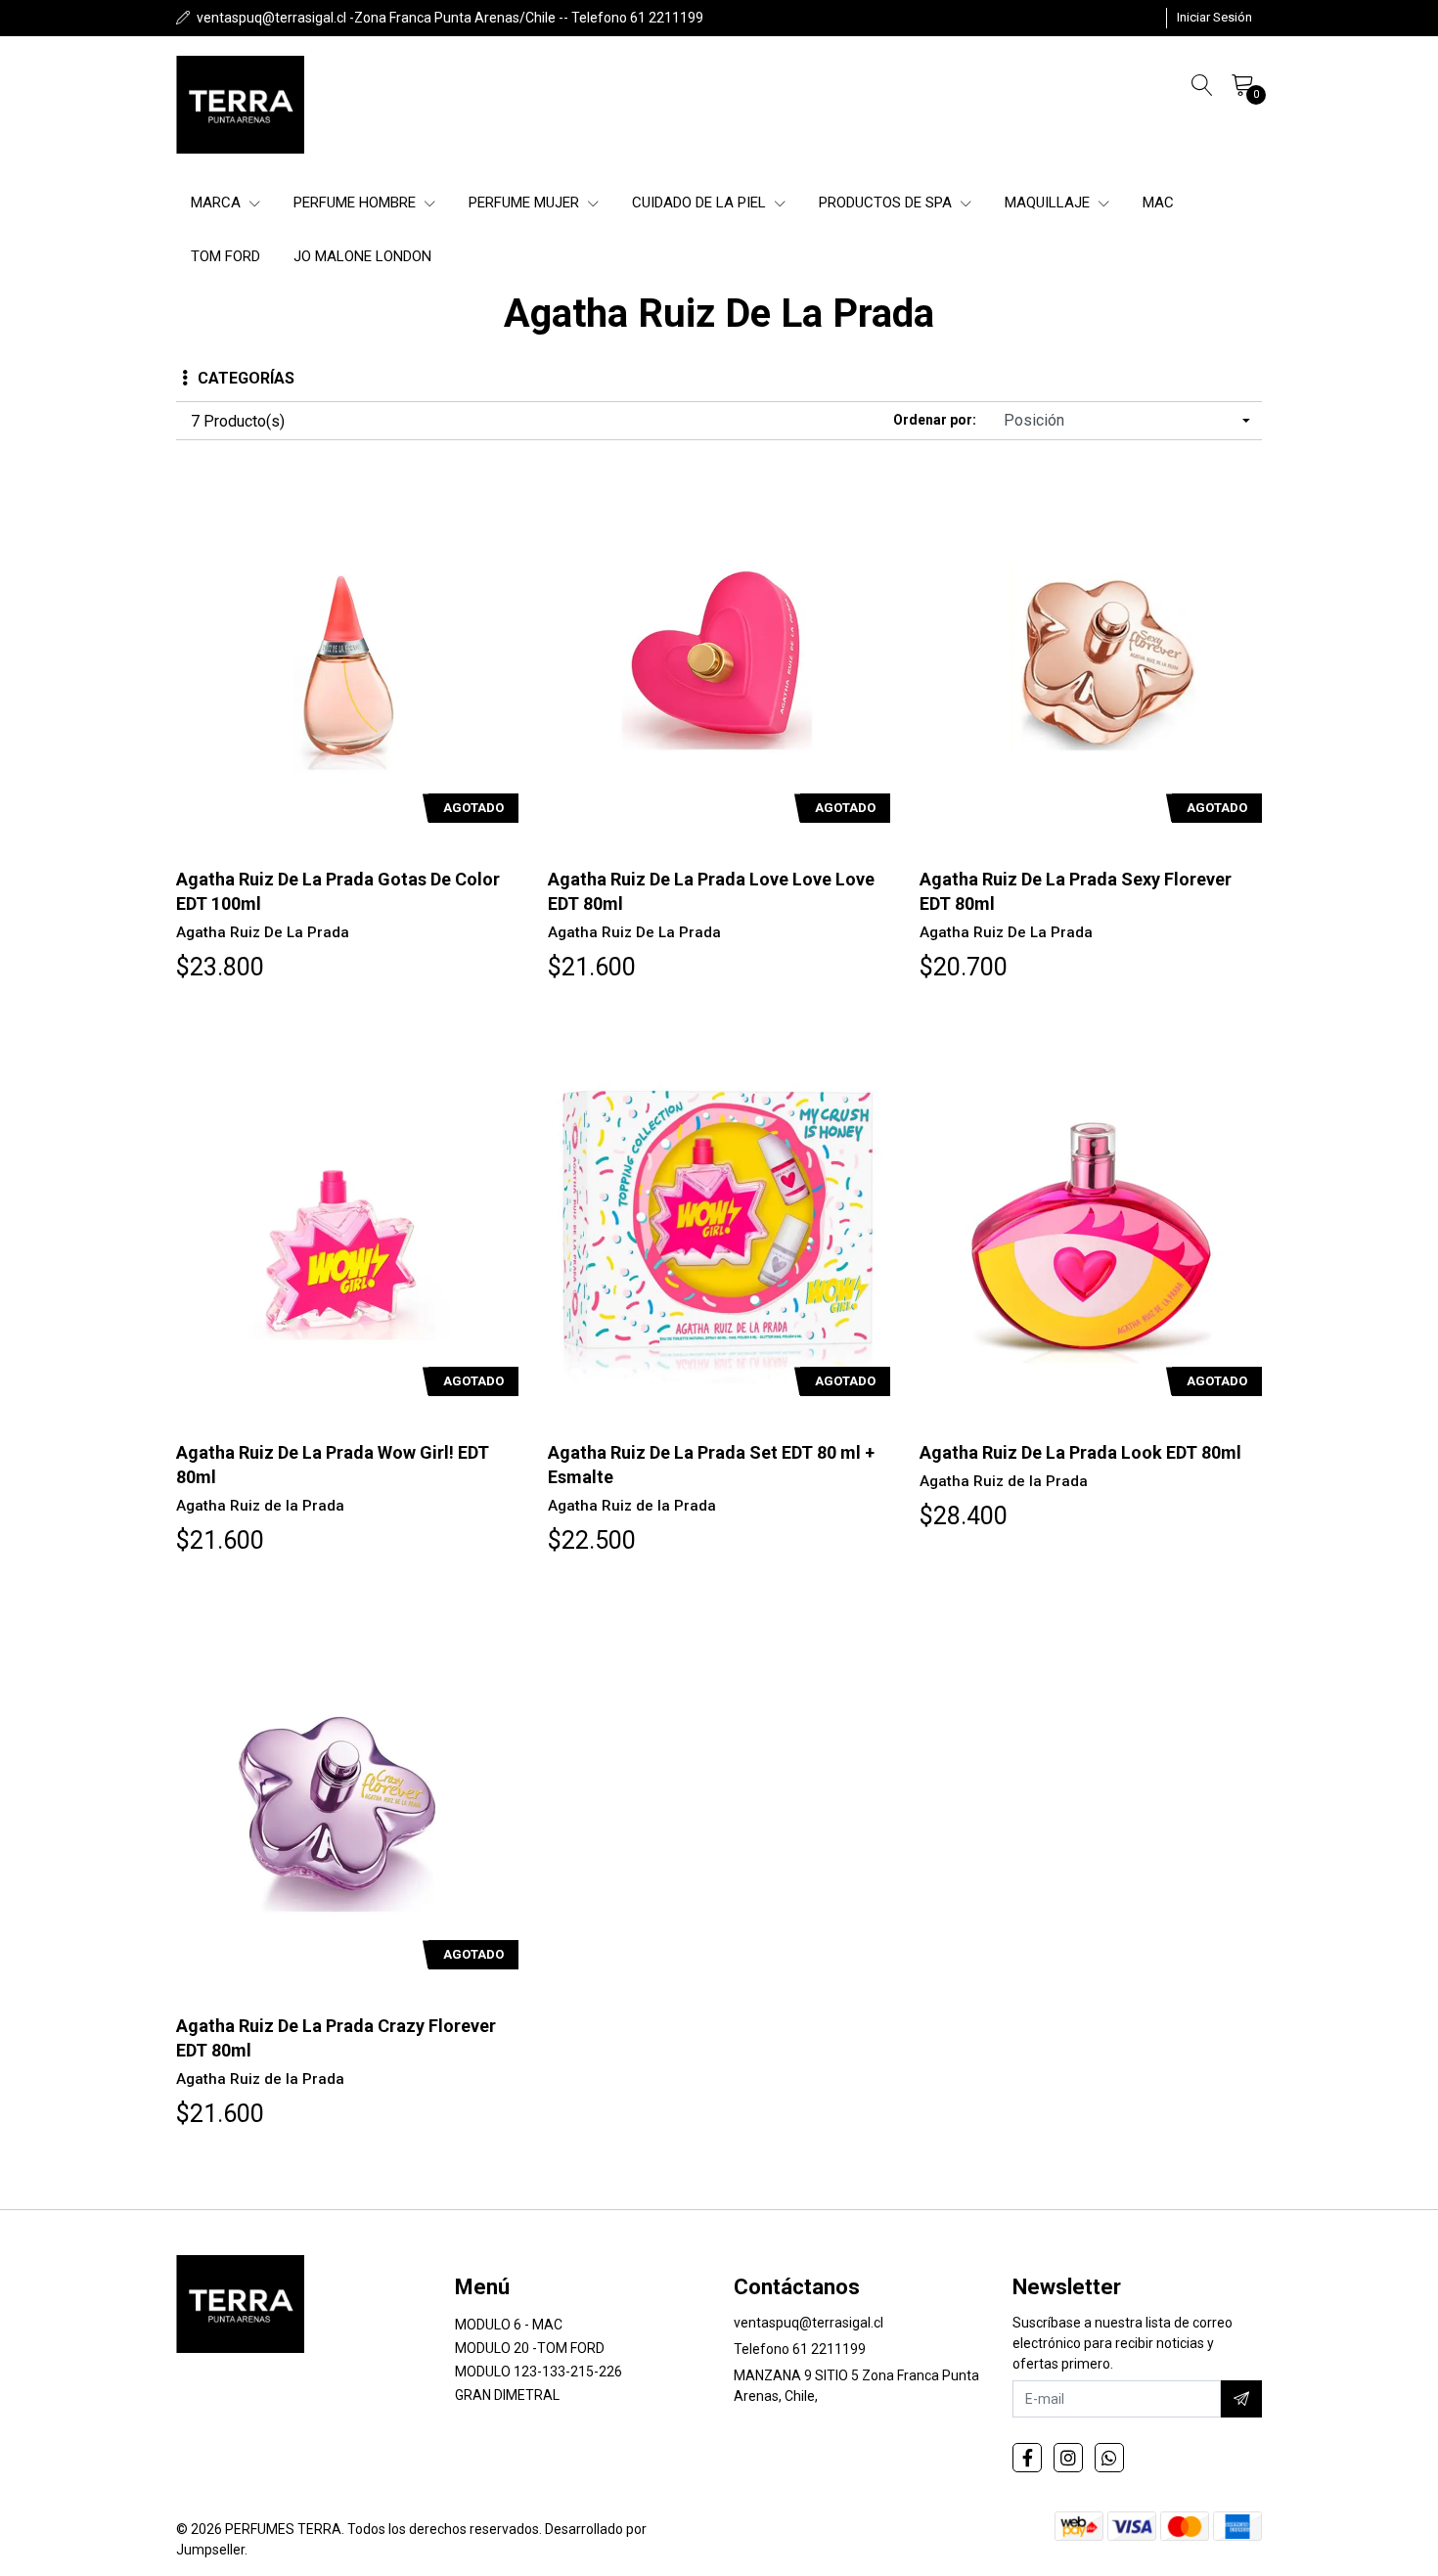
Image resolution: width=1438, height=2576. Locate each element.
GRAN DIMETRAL (507, 2395)
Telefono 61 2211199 (800, 2349)
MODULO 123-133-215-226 (539, 2372)
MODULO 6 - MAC (509, 2325)
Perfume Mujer (526, 203)
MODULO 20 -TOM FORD (530, 2348)
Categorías (246, 378)
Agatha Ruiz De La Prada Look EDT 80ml (1080, 1452)
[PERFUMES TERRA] (240, 105)
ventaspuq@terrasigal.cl (809, 2323)
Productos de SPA (887, 203)
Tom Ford (225, 256)
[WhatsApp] (1109, 2458)
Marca (218, 203)
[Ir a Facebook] (1027, 2458)
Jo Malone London (362, 256)
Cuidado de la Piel (701, 203)
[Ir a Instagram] (1068, 2458)
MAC (1158, 203)
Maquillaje (1049, 203)
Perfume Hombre (357, 203)
